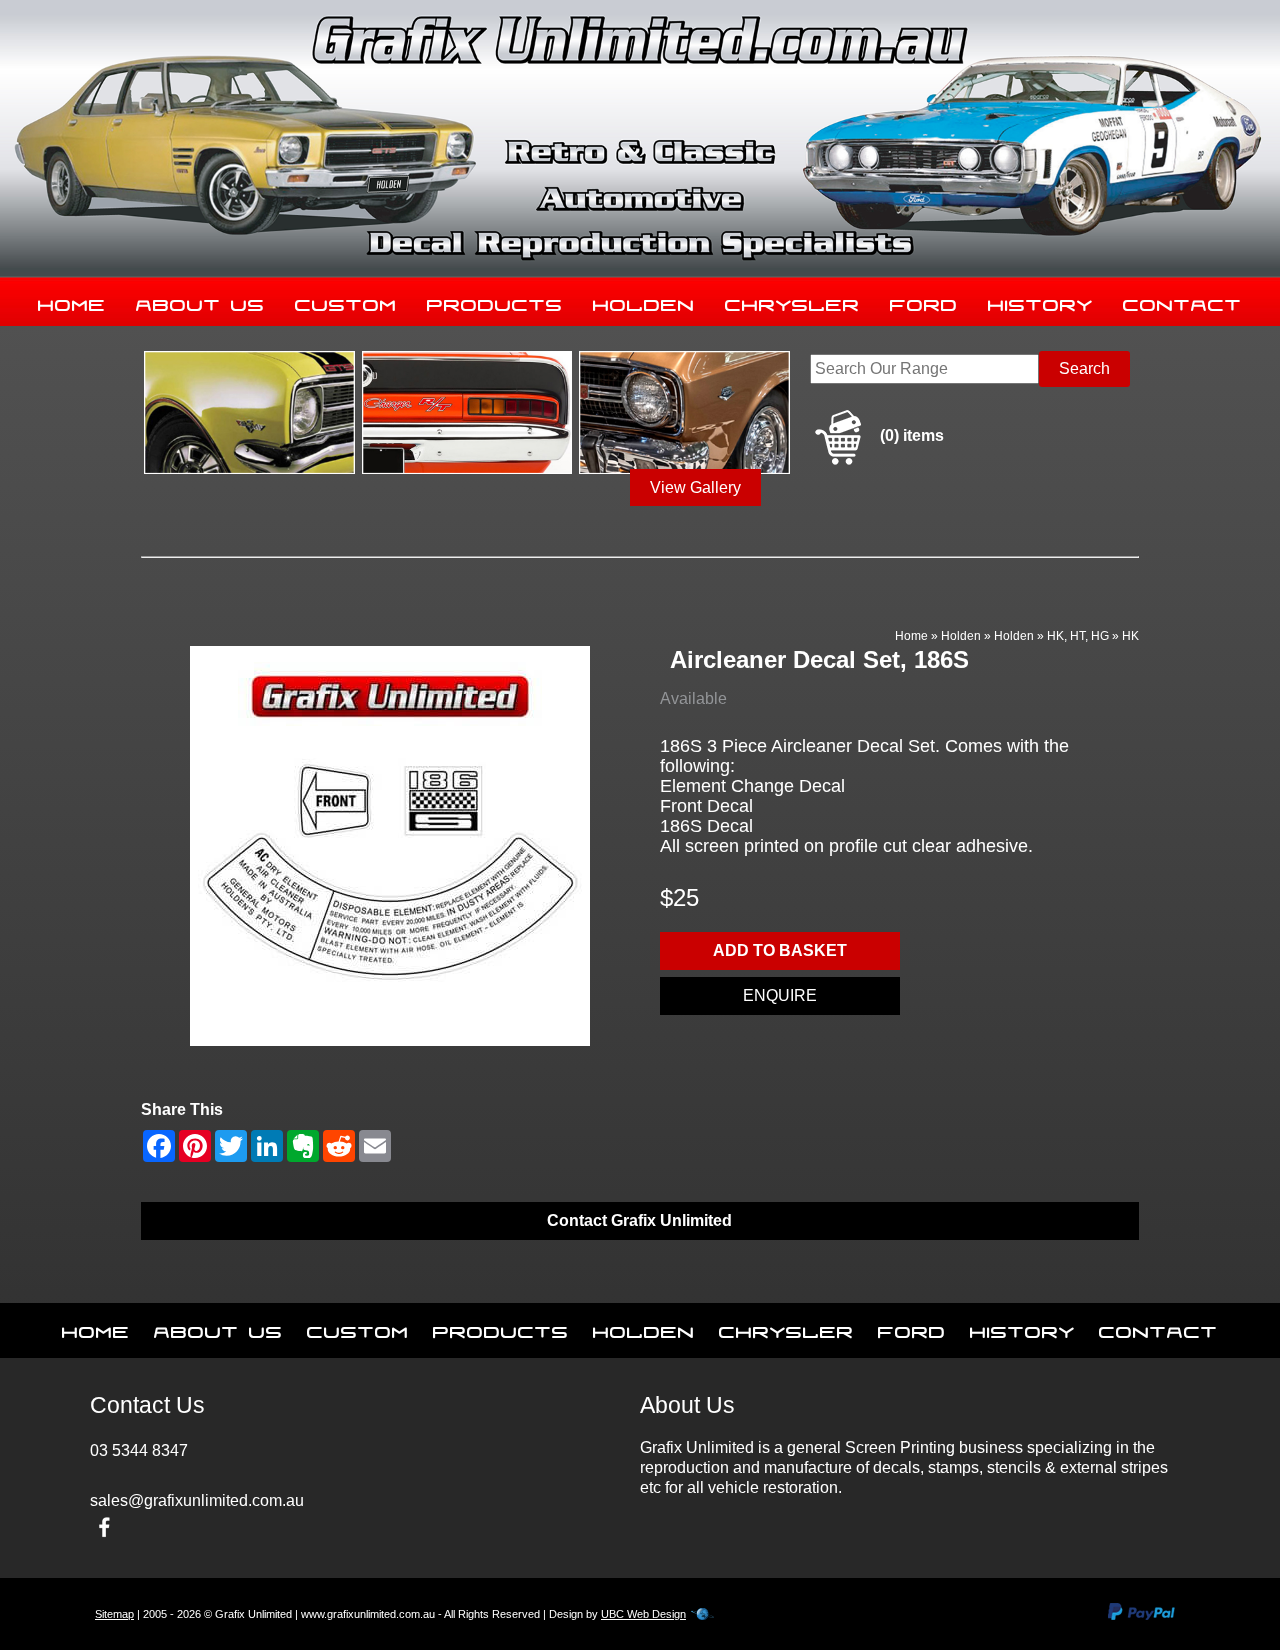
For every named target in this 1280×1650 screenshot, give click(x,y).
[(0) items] (877, 461)
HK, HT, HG (1078, 636)
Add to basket (780, 950)
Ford (924, 301)
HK (1130, 636)
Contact (1182, 301)
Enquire (780, 995)
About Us (200, 301)
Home (72, 301)
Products (495, 301)
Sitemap (114, 1614)
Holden (644, 301)
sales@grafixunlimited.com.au (197, 1500)
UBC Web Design (643, 1614)
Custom (346, 301)
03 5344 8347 (139, 1450)
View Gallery (695, 487)
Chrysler (792, 301)
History (1040, 301)
